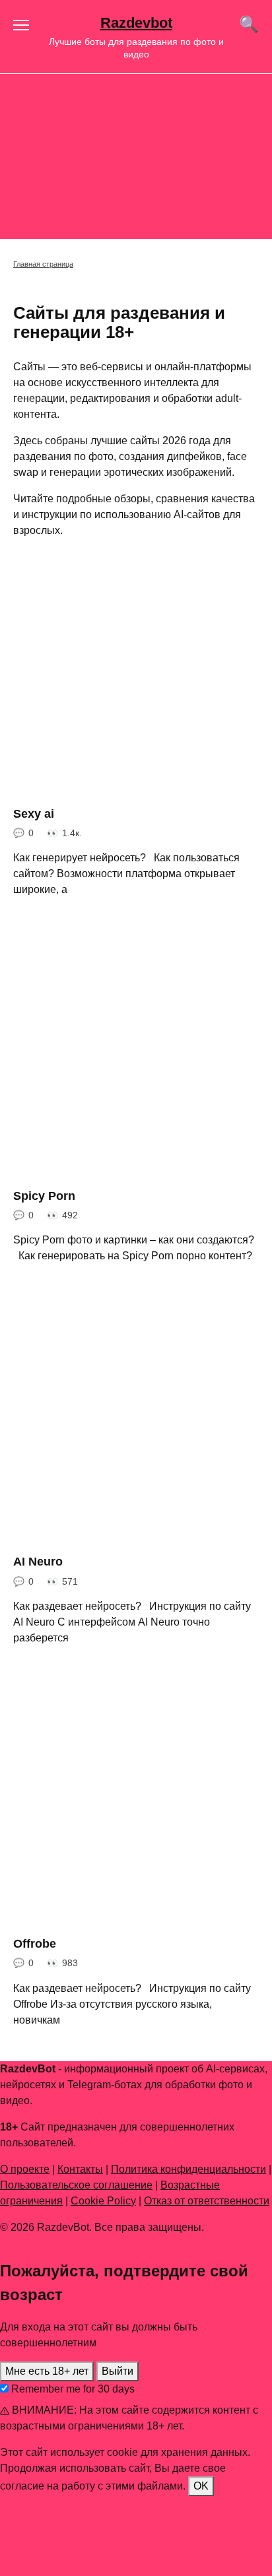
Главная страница (43, 264)
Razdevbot (136, 23)
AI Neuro (38, 1562)
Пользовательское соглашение (76, 2185)
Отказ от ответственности (207, 2201)
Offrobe (35, 1944)
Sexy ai (34, 814)
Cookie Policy (103, 2201)
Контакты (80, 2169)
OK (201, 2486)
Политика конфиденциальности (188, 2169)
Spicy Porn (44, 1195)
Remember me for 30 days (72, 2389)
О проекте (25, 2169)
